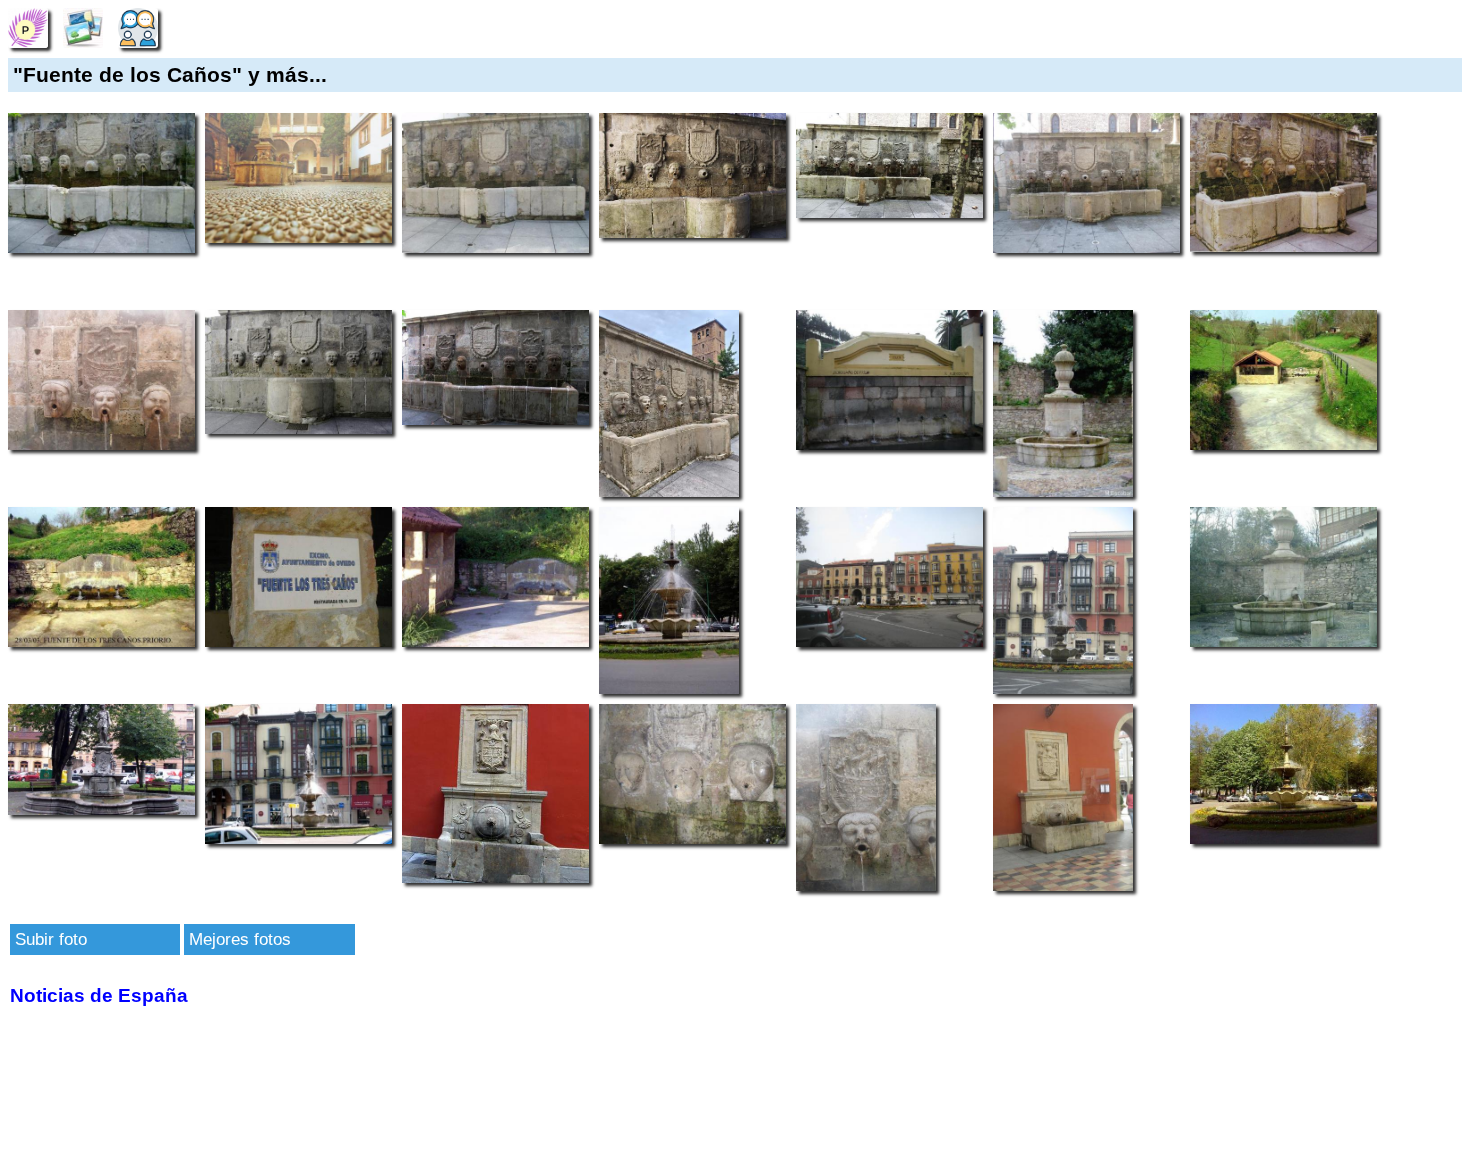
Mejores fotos (240, 939)
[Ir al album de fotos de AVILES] (83, 27)
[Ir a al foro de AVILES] (138, 27)
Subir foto (51, 939)
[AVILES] (28, 27)
